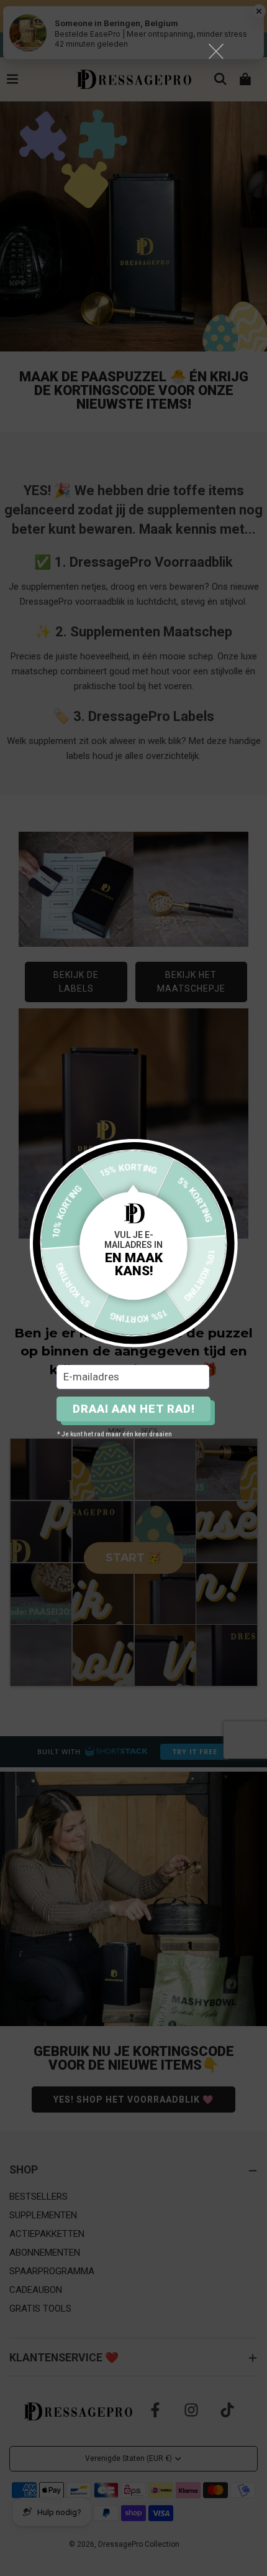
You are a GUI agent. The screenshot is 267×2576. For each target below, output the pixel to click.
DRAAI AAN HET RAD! (134, 1409)
